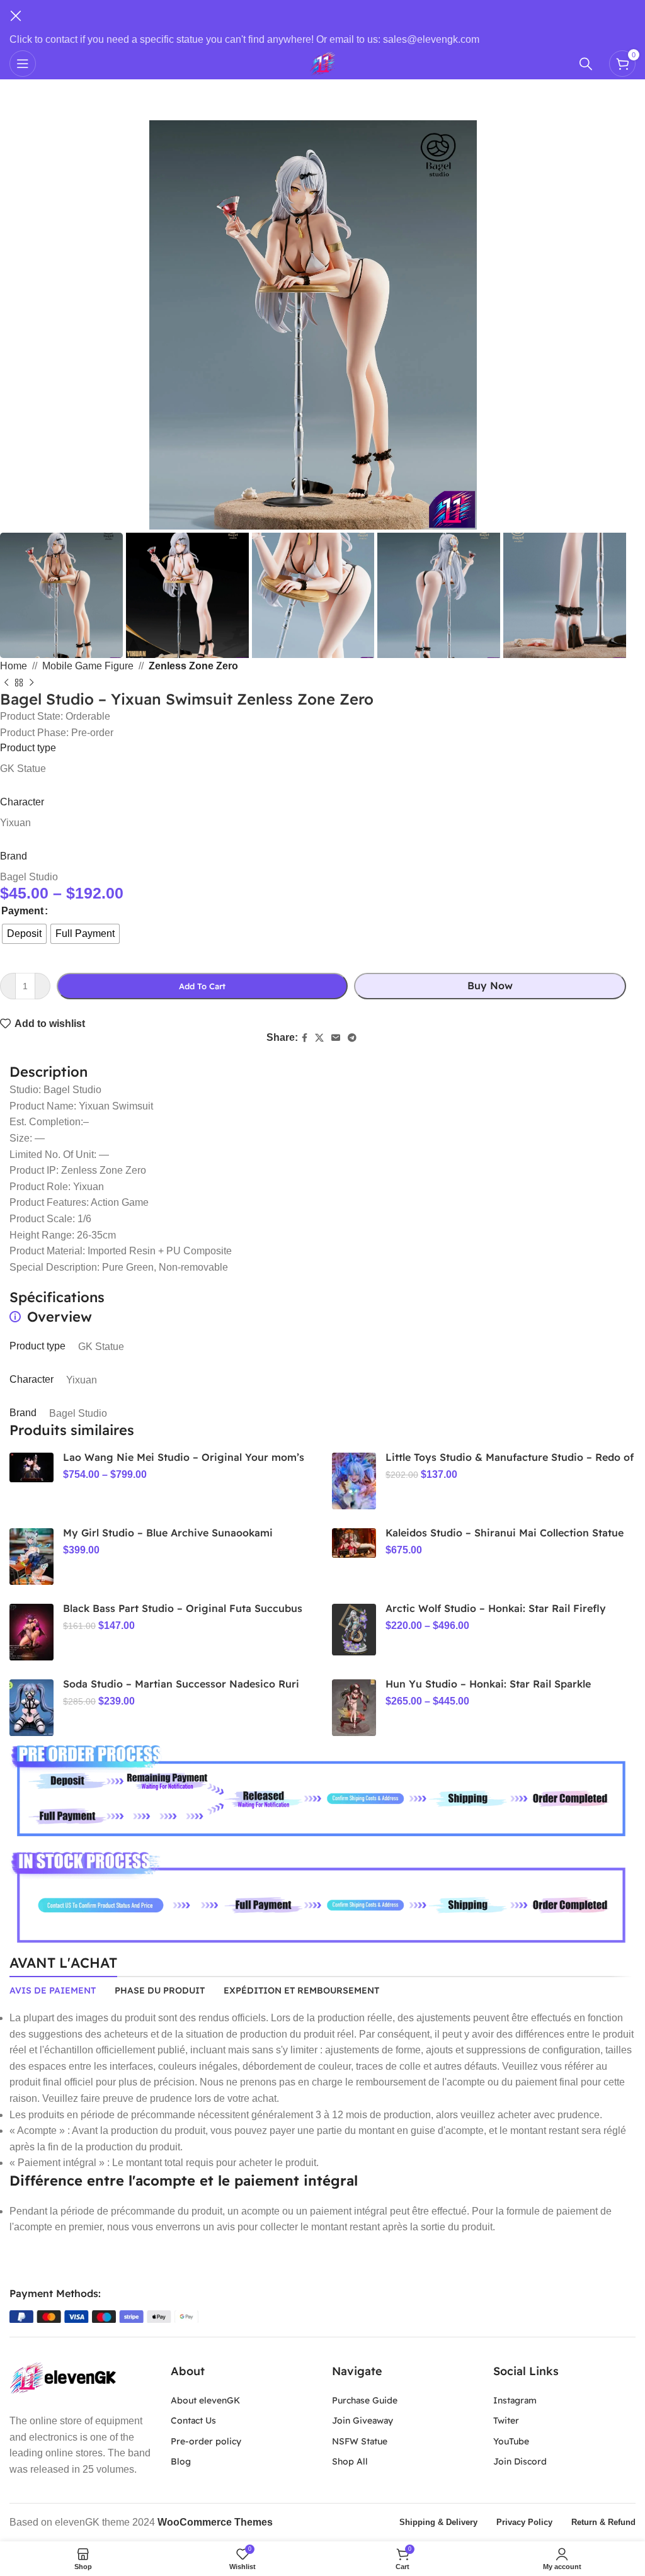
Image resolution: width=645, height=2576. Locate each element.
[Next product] (31, 683)
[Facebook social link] (305, 1038)
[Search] (588, 64)
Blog (181, 2461)
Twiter (506, 2420)
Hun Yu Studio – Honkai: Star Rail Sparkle (488, 1684)
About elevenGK (205, 2400)
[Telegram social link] (352, 1038)
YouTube (511, 2441)
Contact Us (193, 2420)
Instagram (515, 2400)
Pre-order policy (206, 2441)
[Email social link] (336, 1038)
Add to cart (202, 986)
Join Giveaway (362, 2420)
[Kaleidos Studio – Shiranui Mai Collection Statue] (354, 1543)
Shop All (350, 2461)
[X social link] (319, 1038)
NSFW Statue (360, 2441)
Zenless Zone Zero (193, 666)
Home (14, 666)
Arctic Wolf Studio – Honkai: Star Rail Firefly (496, 1608)
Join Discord (520, 2461)
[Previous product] (6, 683)
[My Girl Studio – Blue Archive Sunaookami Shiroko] (31, 1557)
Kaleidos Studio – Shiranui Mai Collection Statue (505, 1533)
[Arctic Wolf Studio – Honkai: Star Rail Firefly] (354, 1630)
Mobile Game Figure (88, 666)
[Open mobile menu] (23, 64)
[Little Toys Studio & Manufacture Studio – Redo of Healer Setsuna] (354, 1481)
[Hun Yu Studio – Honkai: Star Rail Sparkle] (354, 1708)
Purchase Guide (365, 2400)
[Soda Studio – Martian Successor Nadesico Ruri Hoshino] (31, 1708)
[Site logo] (322, 63)
